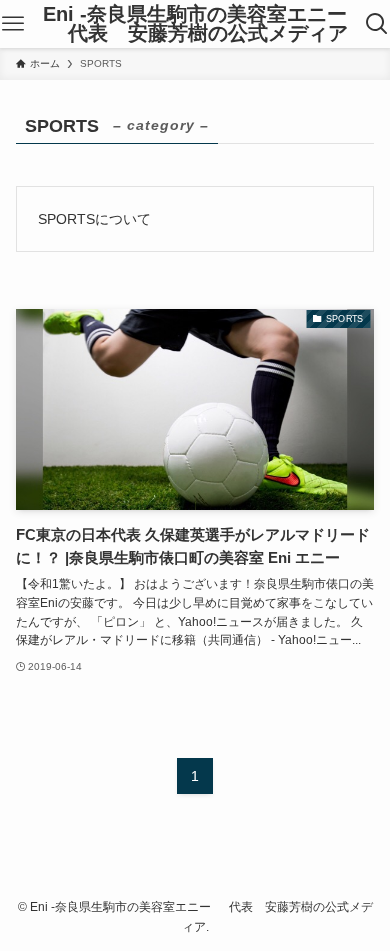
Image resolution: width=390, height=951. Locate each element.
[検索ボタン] (377, 24)
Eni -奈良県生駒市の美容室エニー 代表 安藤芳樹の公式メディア (195, 24)
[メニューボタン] (12, 24)
